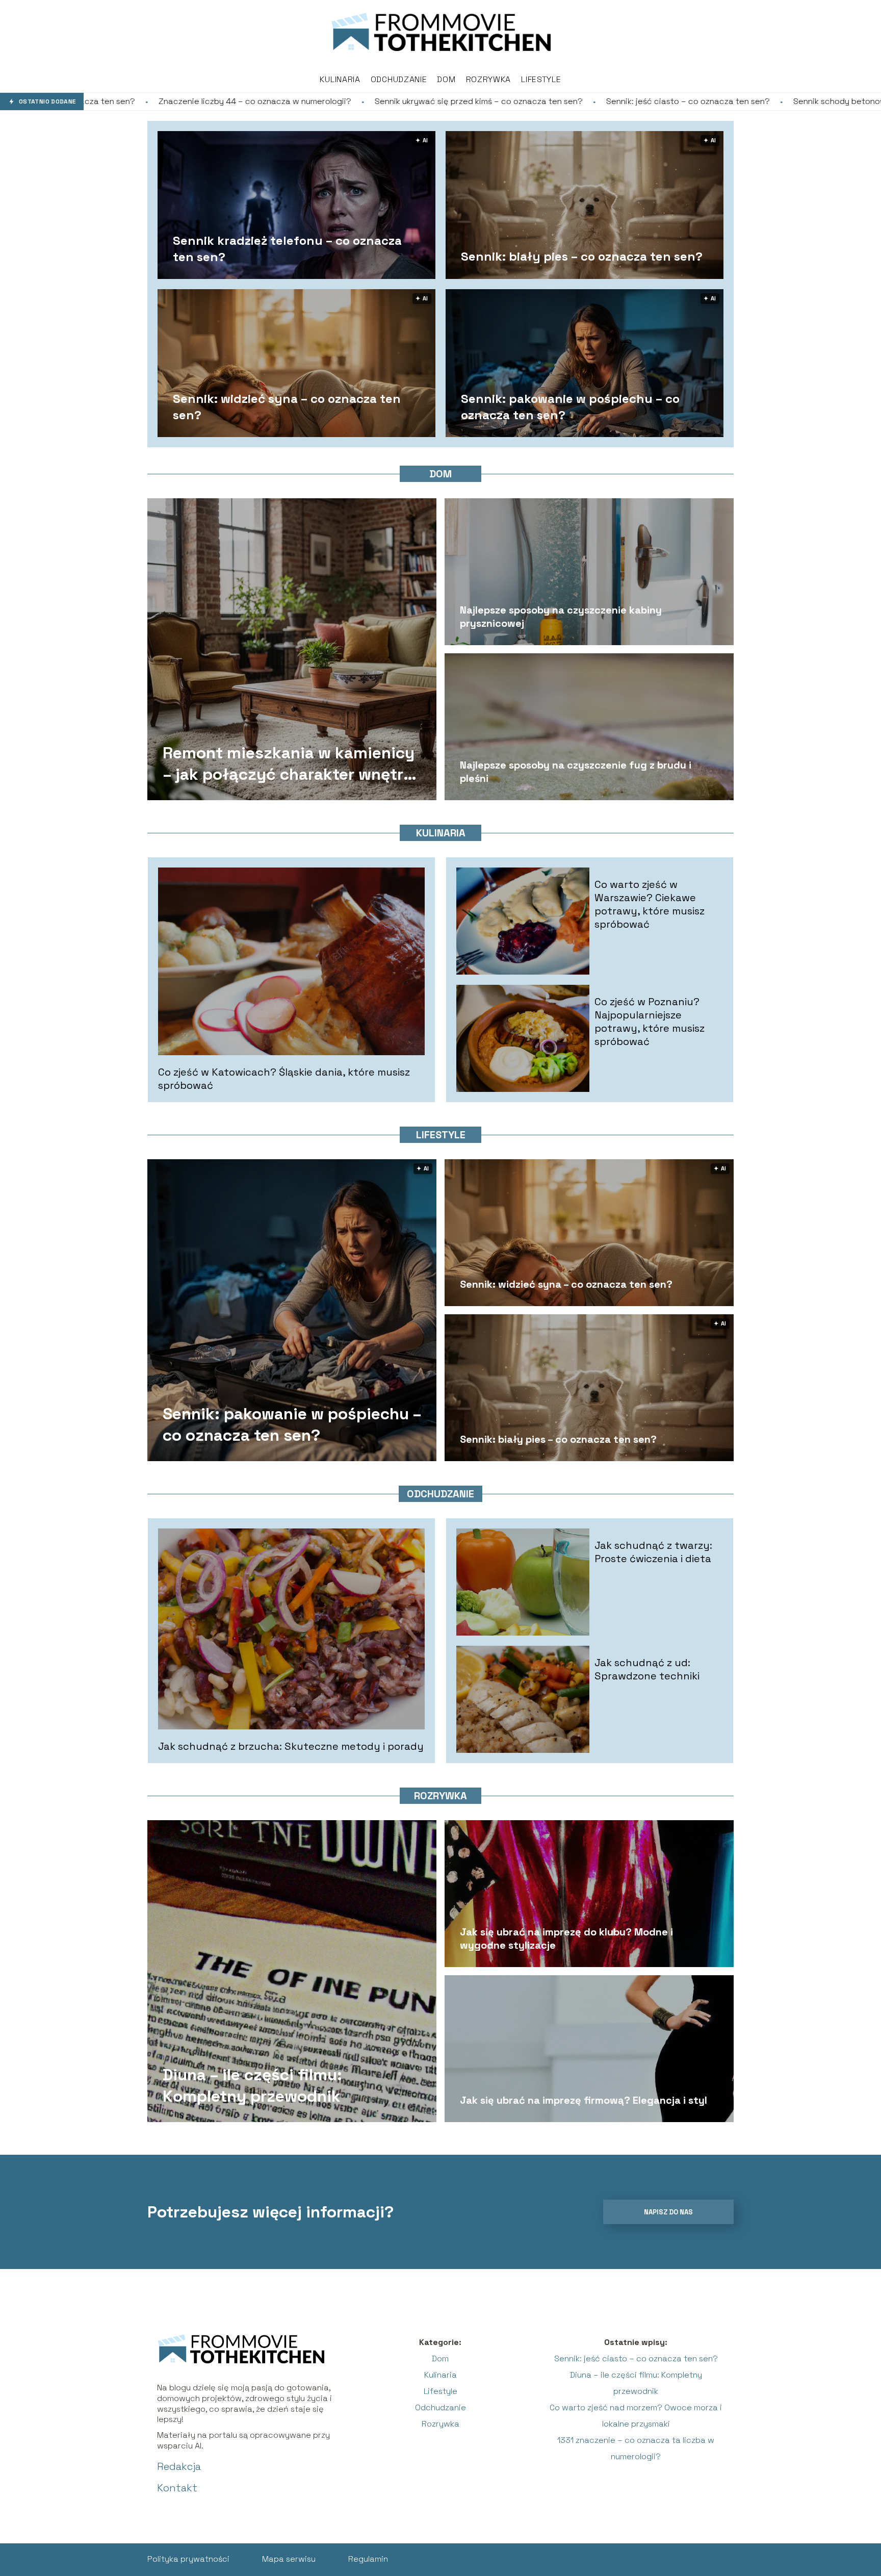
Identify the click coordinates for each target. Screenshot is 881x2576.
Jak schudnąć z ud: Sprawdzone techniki (647, 1669)
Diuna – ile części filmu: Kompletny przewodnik (252, 2085)
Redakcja (179, 2466)
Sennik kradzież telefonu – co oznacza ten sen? (287, 248)
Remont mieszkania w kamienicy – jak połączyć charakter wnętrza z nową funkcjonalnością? (292, 764)
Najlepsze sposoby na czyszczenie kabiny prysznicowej (561, 617)
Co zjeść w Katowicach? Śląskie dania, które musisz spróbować (284, 1079)
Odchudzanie (399, 79)
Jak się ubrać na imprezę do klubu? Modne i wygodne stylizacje (566, 1939)
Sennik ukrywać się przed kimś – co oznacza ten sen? (305, 101)
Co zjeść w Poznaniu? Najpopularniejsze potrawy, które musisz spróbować (650, 1022)
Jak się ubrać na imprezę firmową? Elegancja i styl (584, 2100)
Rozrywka (489, 79)
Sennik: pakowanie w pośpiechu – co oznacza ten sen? (570, 406)
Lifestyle (541, 79)
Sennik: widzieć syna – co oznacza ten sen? (287, 406)
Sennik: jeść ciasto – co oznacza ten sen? (515, 101)
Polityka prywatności (188, 2559)
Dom (446, 79)
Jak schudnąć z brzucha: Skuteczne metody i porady (291, 1746)
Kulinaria (340, 79)
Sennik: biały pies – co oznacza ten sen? (582, 256)
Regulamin (368, 2559)
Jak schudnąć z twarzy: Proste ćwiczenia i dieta (653, 1552)
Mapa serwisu (289, 2559)
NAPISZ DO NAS (668, 2212)
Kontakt (177, 2488)
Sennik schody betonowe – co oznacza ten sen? (715, 101)
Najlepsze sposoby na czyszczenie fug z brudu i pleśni (576, 772)
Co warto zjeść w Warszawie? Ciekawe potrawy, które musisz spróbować (650, 904)
